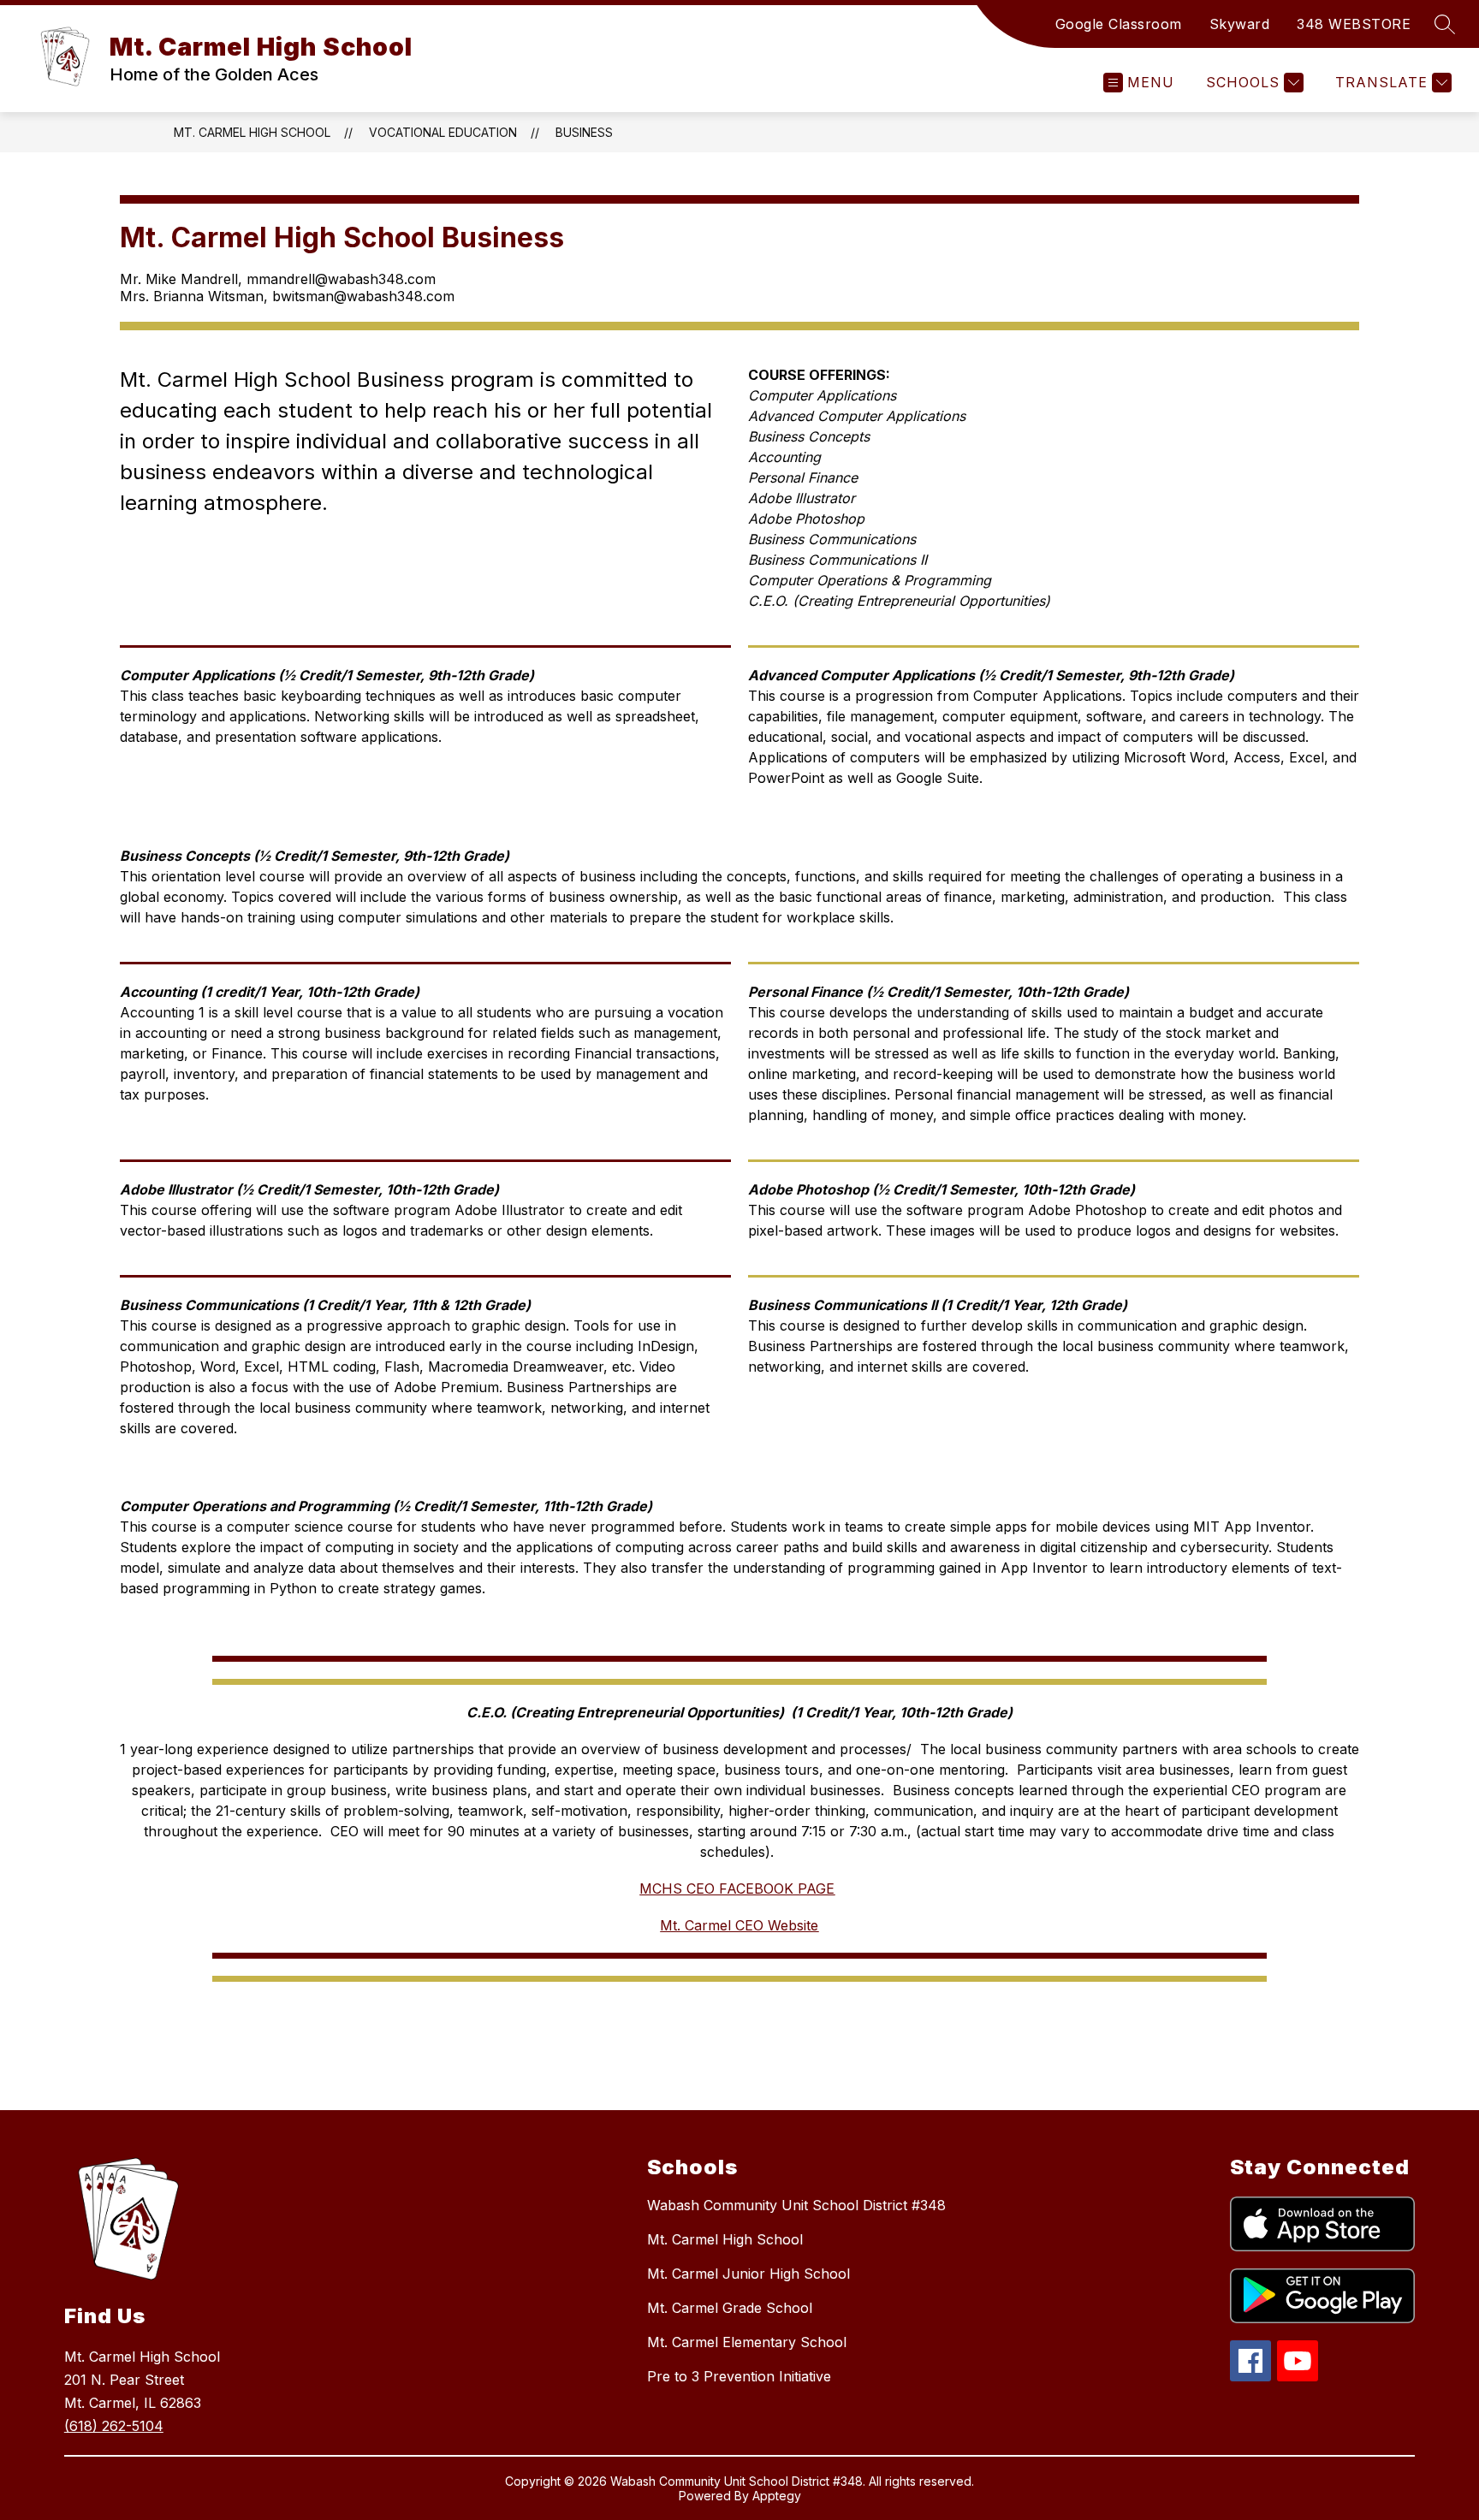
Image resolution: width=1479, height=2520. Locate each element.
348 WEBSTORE (1354, 24)
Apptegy (777, 2496)
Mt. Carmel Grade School (730, 2308)
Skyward (1240, 24)
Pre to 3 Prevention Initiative (739, 2376)
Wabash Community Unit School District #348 (796, 2205)
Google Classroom (1119, 24)
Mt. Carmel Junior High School (748, 2274)
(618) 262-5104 (114, 2426)
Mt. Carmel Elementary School (747, 2342)
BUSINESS (584, 132)
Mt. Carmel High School (252, 132)
